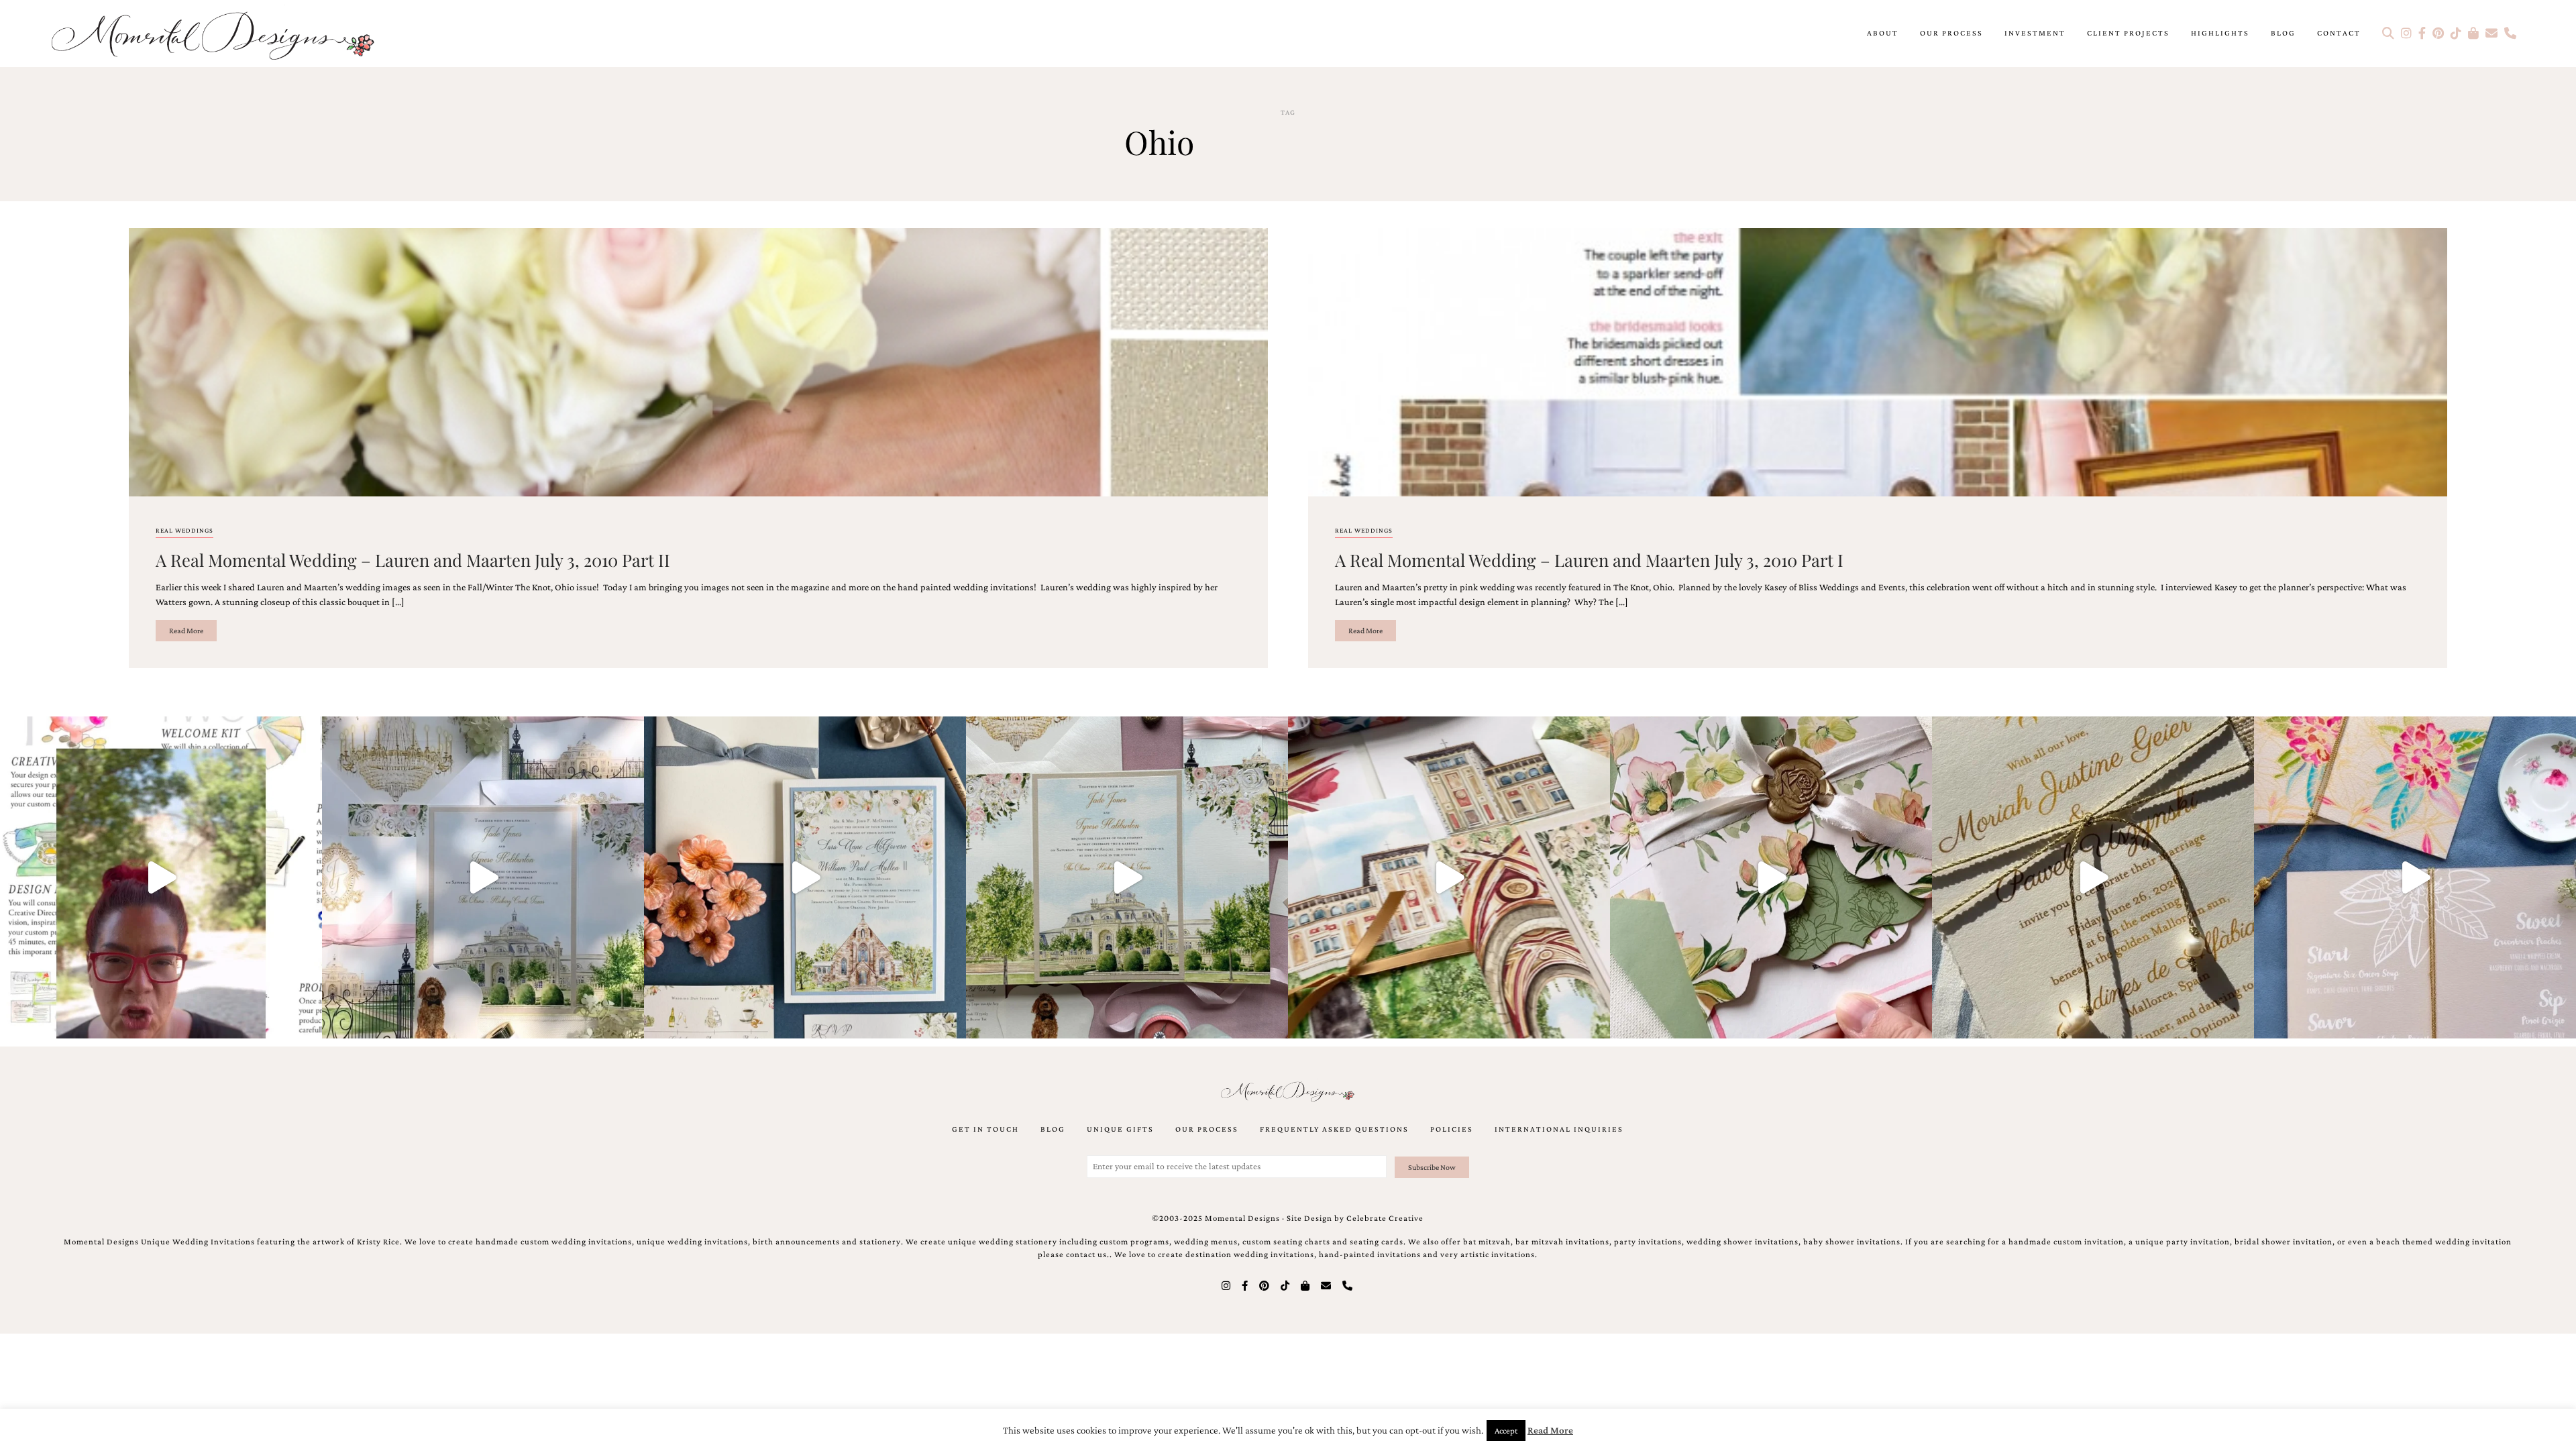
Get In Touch (985, 1129)
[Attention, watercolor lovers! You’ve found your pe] (2415, 877)
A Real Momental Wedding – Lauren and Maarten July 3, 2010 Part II (413, 559)
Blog (2283, 33)
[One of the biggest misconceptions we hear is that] (2093, 877)
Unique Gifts (1120, 1129)
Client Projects (2128, 33)
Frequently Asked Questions (1334, 1129)
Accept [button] (1506, 1431)
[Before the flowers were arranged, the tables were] (483, 877)
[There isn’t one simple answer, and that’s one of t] (1771, 877)
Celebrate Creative (1385, 1218)
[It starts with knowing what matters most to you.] (1449, 877)
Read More (186, 631)
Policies (1452, 1129)
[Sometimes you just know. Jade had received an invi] (1127, 877)
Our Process (1951, 33)
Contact (2339, 33)
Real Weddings (184, 530)
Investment (2035, 33)
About (1883, 33)
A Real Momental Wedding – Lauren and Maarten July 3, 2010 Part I (1589, 559)
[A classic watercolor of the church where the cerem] (805, 877)
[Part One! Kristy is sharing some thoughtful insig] (161, 877)
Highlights (2220, 33)
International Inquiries (1559, 1129)
